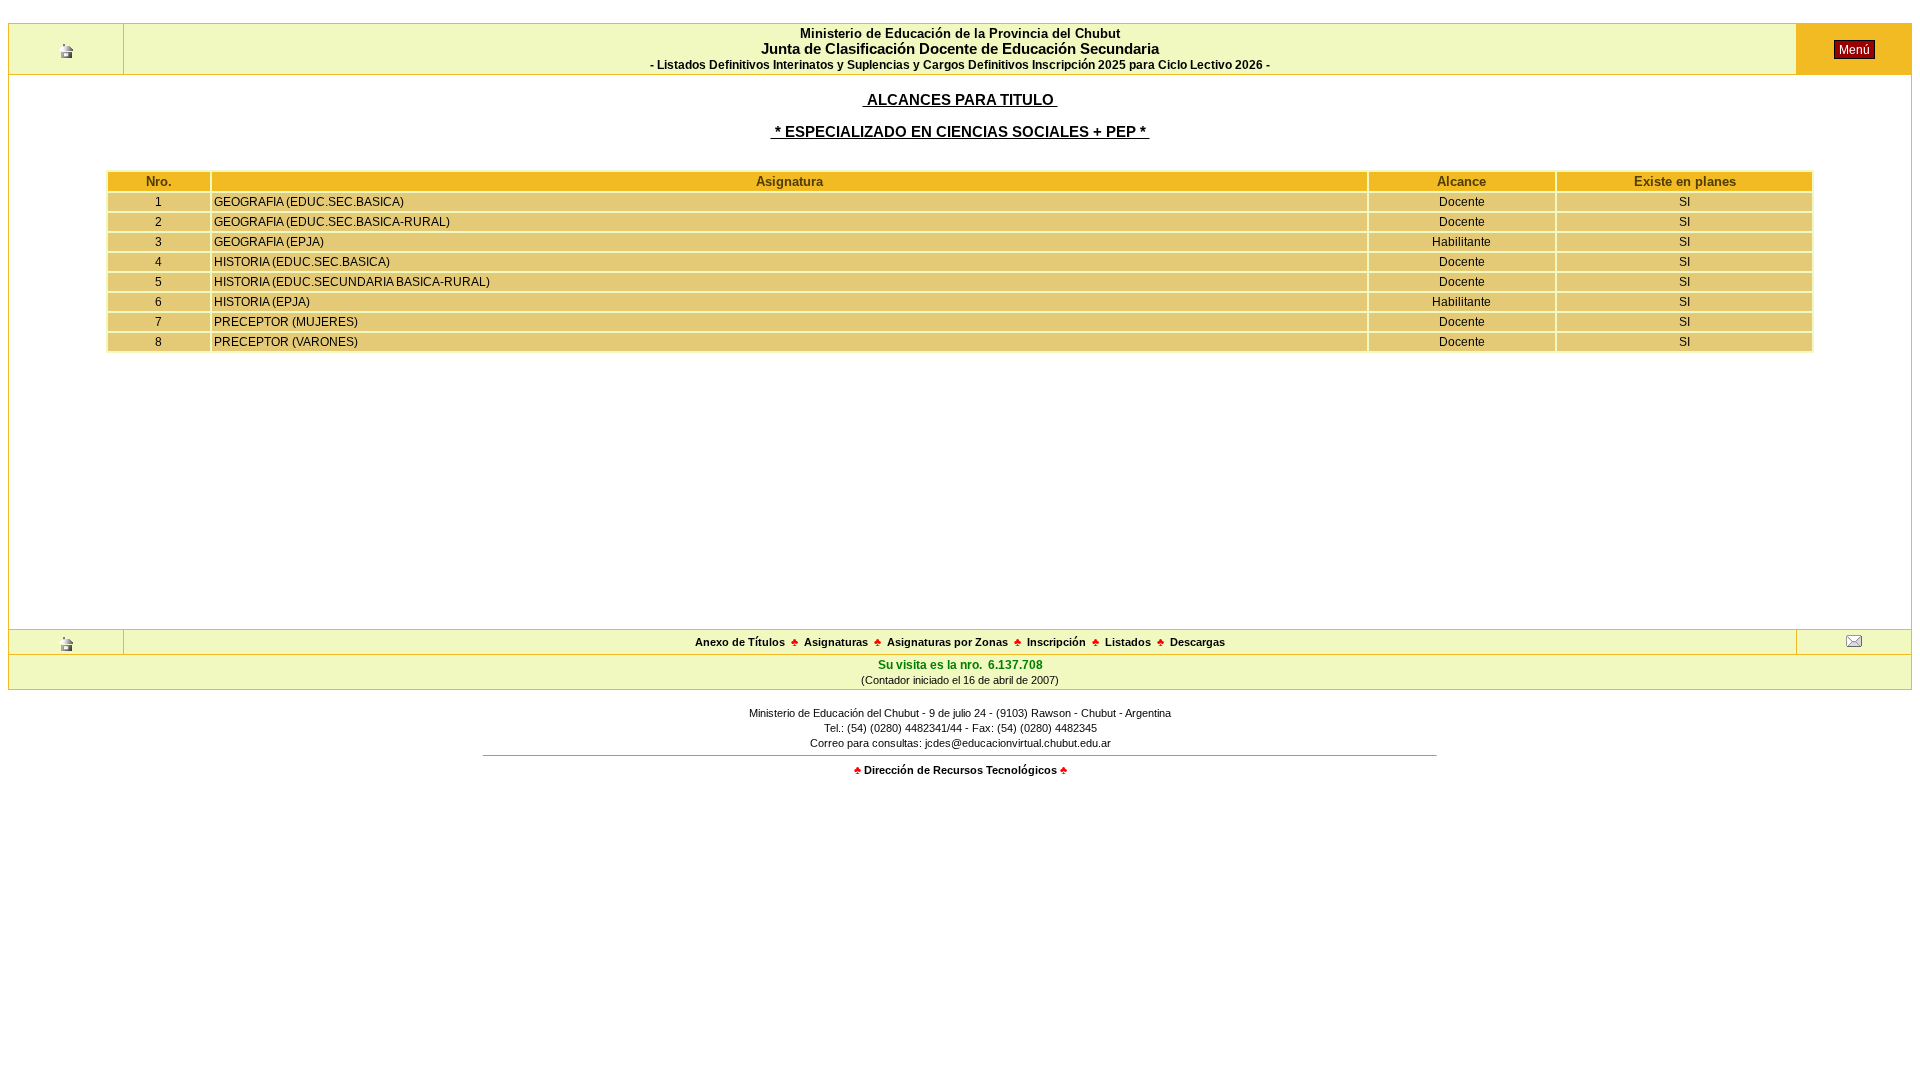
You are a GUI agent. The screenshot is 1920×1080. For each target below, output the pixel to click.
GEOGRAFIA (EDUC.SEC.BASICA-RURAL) (332, 222)
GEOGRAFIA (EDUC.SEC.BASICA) (309, 202)
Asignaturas (836, 642)
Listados (1128, 642)
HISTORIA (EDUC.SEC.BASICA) (302, 262)
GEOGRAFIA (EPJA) (269, 242)
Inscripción (1056, 642)
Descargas (1197, 642)
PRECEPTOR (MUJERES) (286, 322)
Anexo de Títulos (740, 642)
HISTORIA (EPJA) (262, 302)
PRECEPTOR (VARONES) (286, 342)
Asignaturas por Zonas (947, 642)
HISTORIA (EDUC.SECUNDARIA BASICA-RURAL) (352, 282)
